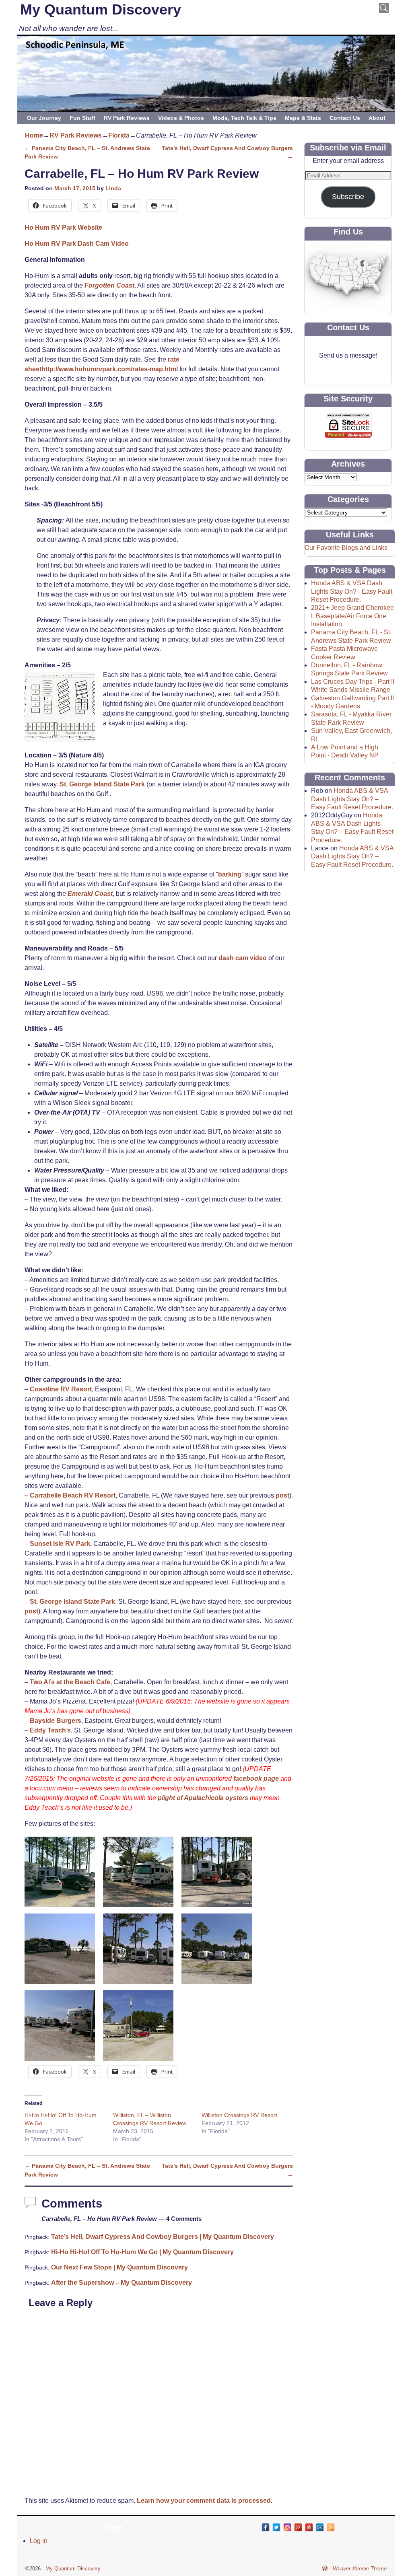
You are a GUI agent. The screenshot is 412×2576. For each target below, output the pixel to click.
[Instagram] (287, 2527)
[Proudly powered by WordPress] (325, 2569)
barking (230, 874)
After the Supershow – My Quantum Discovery (122, 2283)
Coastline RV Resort (61, 1389)
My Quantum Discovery (101, 9)
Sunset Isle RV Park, (61, 1544)
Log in (39, 2541)
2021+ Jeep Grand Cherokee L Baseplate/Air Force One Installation (352, 616)
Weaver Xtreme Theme (360, 2569)
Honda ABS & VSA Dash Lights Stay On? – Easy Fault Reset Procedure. (352, 799)
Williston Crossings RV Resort (239, 2115)
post (282, 1495)
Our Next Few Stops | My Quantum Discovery (119, 2267)
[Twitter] (276, 2527)
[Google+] (298, 2527)
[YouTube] (309, 2527)
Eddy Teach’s (50, 1730)
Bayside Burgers (56, 1721)
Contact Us (345, 118)
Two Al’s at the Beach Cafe (70, 1682)
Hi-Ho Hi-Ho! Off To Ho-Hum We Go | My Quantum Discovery (142, 2252)
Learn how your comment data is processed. (205, 2501)
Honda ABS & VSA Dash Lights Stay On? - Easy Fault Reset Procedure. (352, 591)
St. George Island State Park (102, 784)
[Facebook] (266, 2527)
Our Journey (44, 118)
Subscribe (348, 197)
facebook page (256, 1779)
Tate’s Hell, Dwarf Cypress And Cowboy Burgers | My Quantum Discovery (163, 2237)
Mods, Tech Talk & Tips (244, 118)
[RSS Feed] (331, 2527)
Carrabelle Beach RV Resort (73, 1495)
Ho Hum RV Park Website (63, 227)
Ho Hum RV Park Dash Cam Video (77, 244)
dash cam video (243, 958)
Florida (119, 135)
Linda (113, 188)
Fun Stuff (82, 118)
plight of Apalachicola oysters (203, 1798)
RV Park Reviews (127, 118)
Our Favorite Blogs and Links (346, 548)
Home (34, 135)
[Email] (320, 2527)
